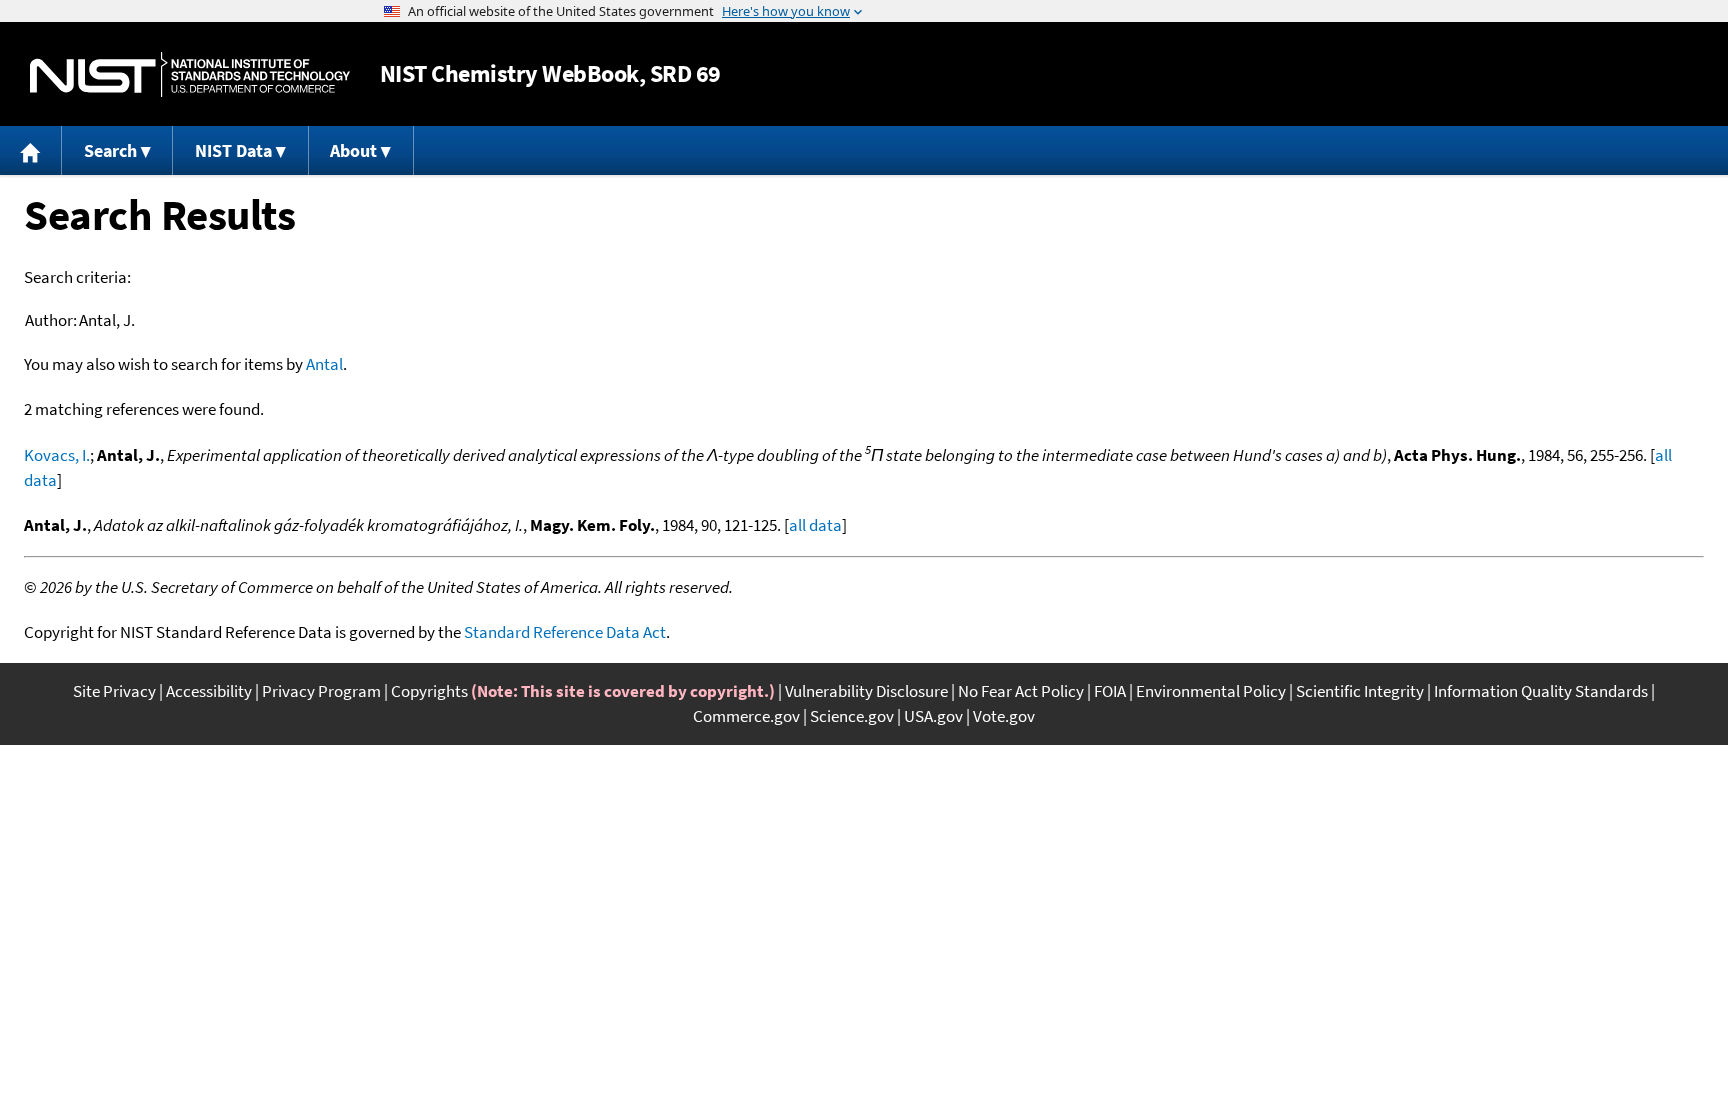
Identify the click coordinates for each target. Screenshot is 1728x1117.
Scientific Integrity (1360, 691)
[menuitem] (31, 150)
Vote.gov (1004, 716)
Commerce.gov (746, 716)
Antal (324, 364)
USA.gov (933, 716)
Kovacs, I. (57, 455)
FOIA (1110, 691)
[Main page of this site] (31, 150)
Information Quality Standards (1541, 691)
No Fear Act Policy (1021, 691)
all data (815, 525)
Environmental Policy (1211, 691)
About (353, 150)
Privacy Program (321, 691)
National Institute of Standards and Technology (190, 74)
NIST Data (233, 150)
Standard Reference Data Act (565, 632)
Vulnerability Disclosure (866, 691)
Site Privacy (114, 691)
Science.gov (852, 716)
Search (110, 150)
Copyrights (429, 691)
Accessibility (209, 691)
